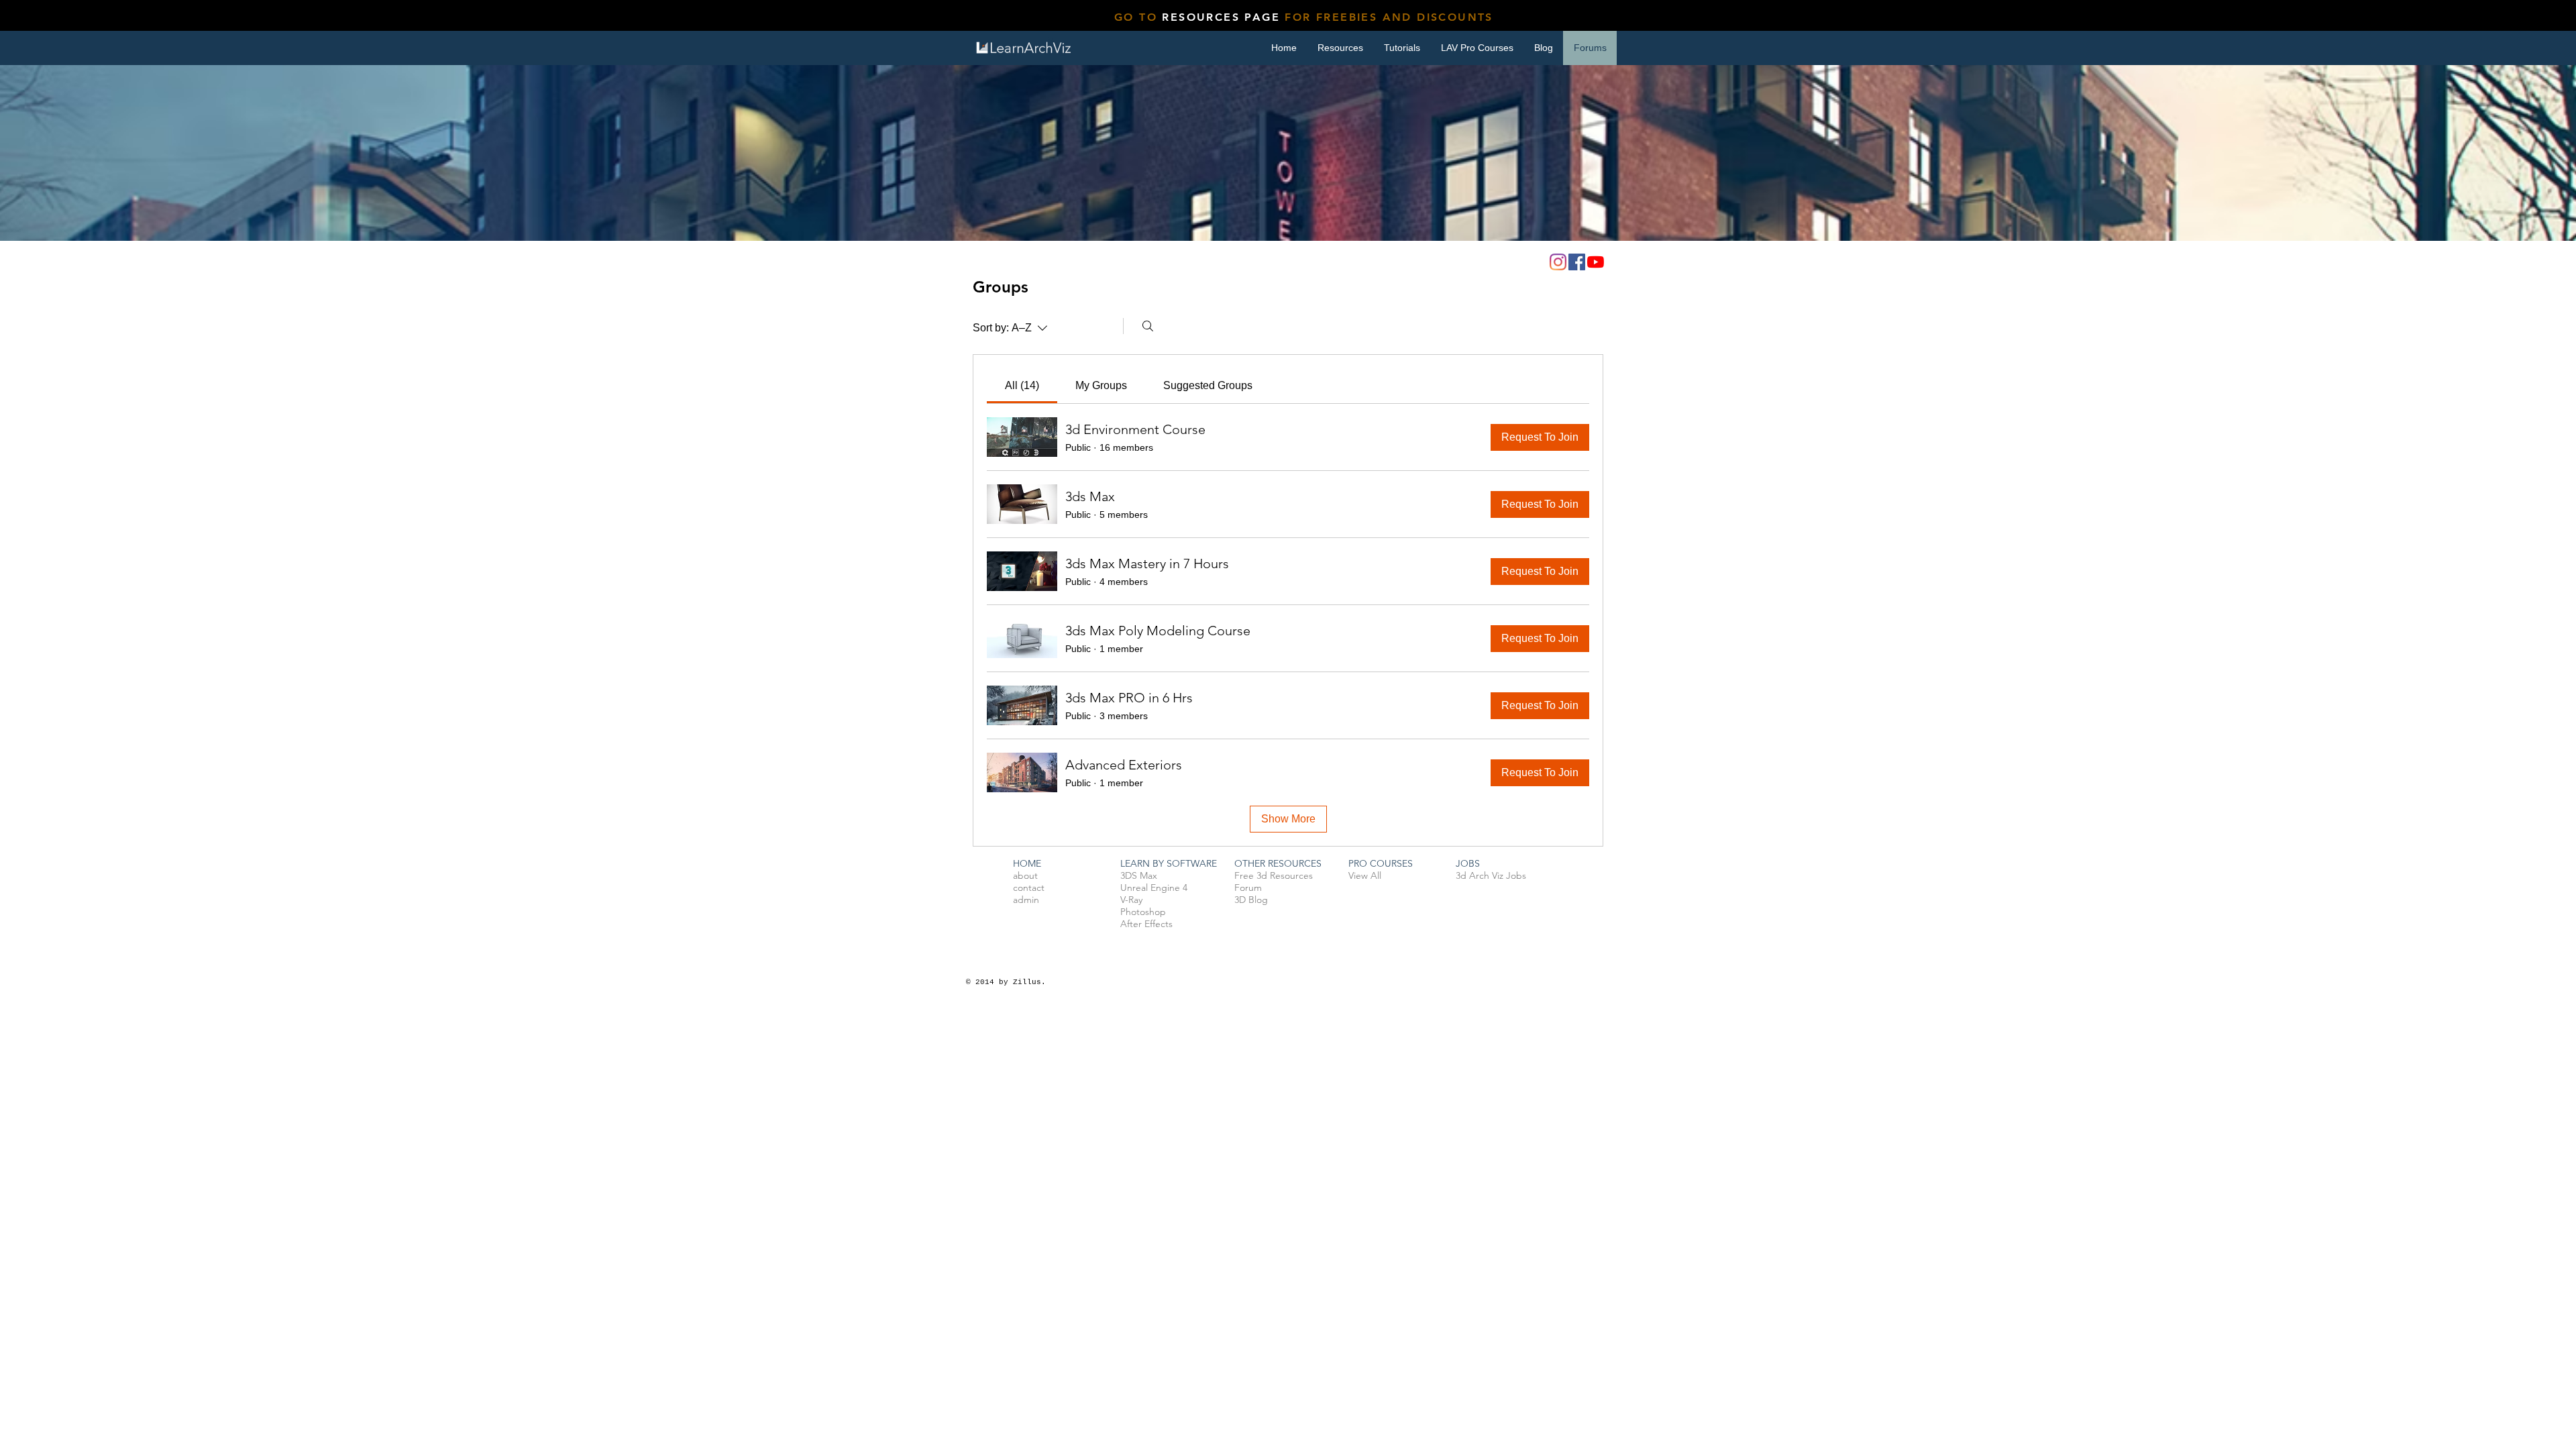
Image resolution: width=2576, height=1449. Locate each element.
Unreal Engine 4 (1154, 888)
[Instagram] (1558, 262)
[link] (1022, 385)
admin (1026, 900)
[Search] (1148, 326)
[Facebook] (1577, 262)
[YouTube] (1596, 262)
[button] (1402, 48)
